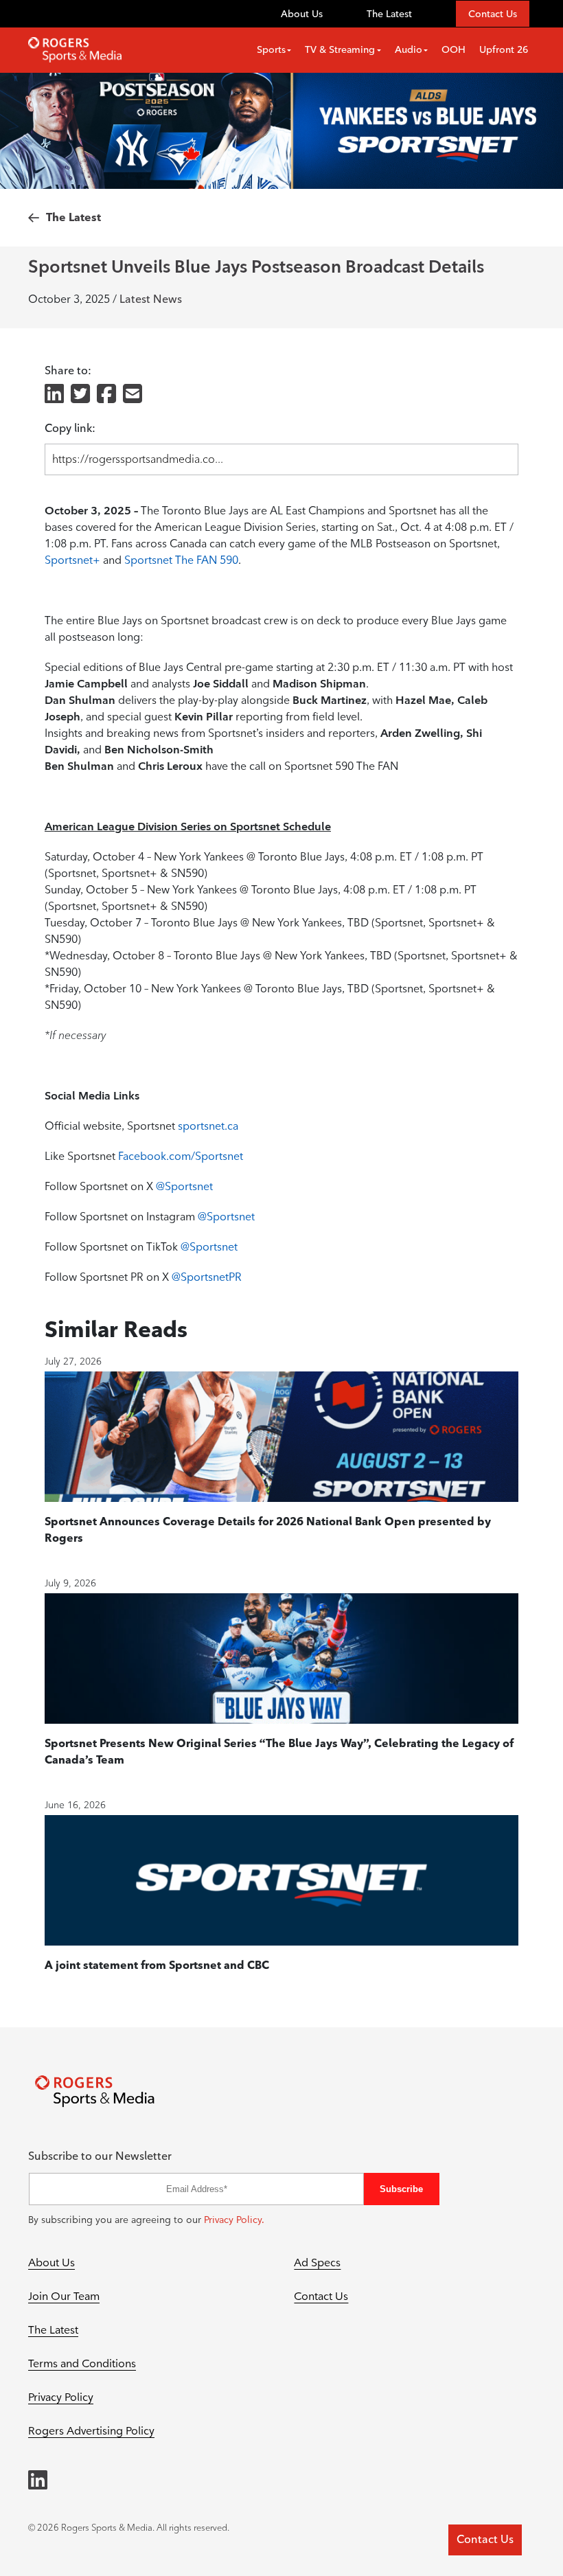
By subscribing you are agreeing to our (146, 2220)
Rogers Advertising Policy (91, 2431)
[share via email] (133, 395)
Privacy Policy (61, 2397)
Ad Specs (317, 2262)
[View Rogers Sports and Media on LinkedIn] (38, 2480)
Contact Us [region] (485, 2539)
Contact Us (493, 14)
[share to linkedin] (54, 395)
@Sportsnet (184, 1186)
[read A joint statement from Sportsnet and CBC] (281, 1880)
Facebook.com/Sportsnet (181, 1156)
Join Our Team (64, 2296)
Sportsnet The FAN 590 (181, 560)
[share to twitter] (80, 395)
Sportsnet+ (72, 560)
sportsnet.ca (208, 1126)
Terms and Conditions (82, 2363)
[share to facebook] (106, 395)
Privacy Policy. (234, 2220)
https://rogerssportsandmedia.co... (138, 459)
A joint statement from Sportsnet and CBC (157, 1965)
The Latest (389, 14)
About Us (302, 14)
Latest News (151, 299)
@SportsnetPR (207, 1277)
